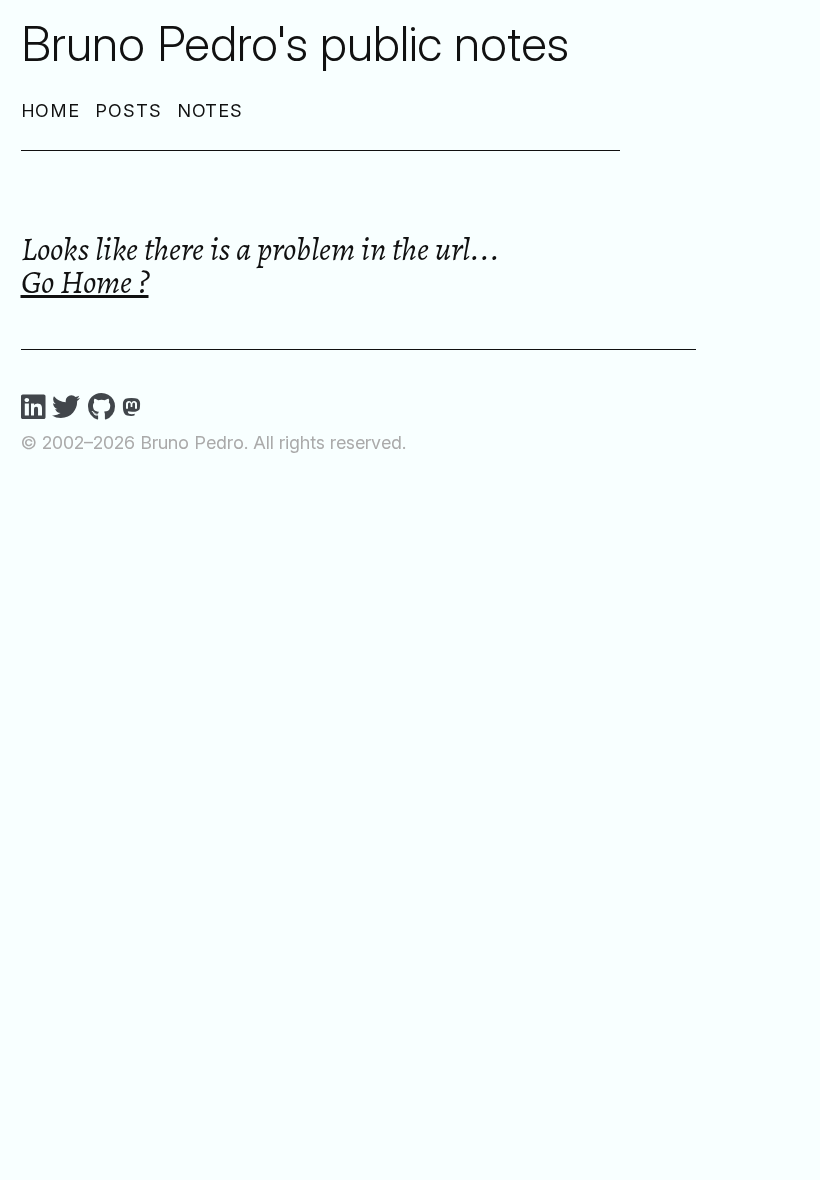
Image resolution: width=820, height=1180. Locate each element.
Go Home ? (85, 281)
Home (51, 110)
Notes (210, 110)
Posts (128, 110)
